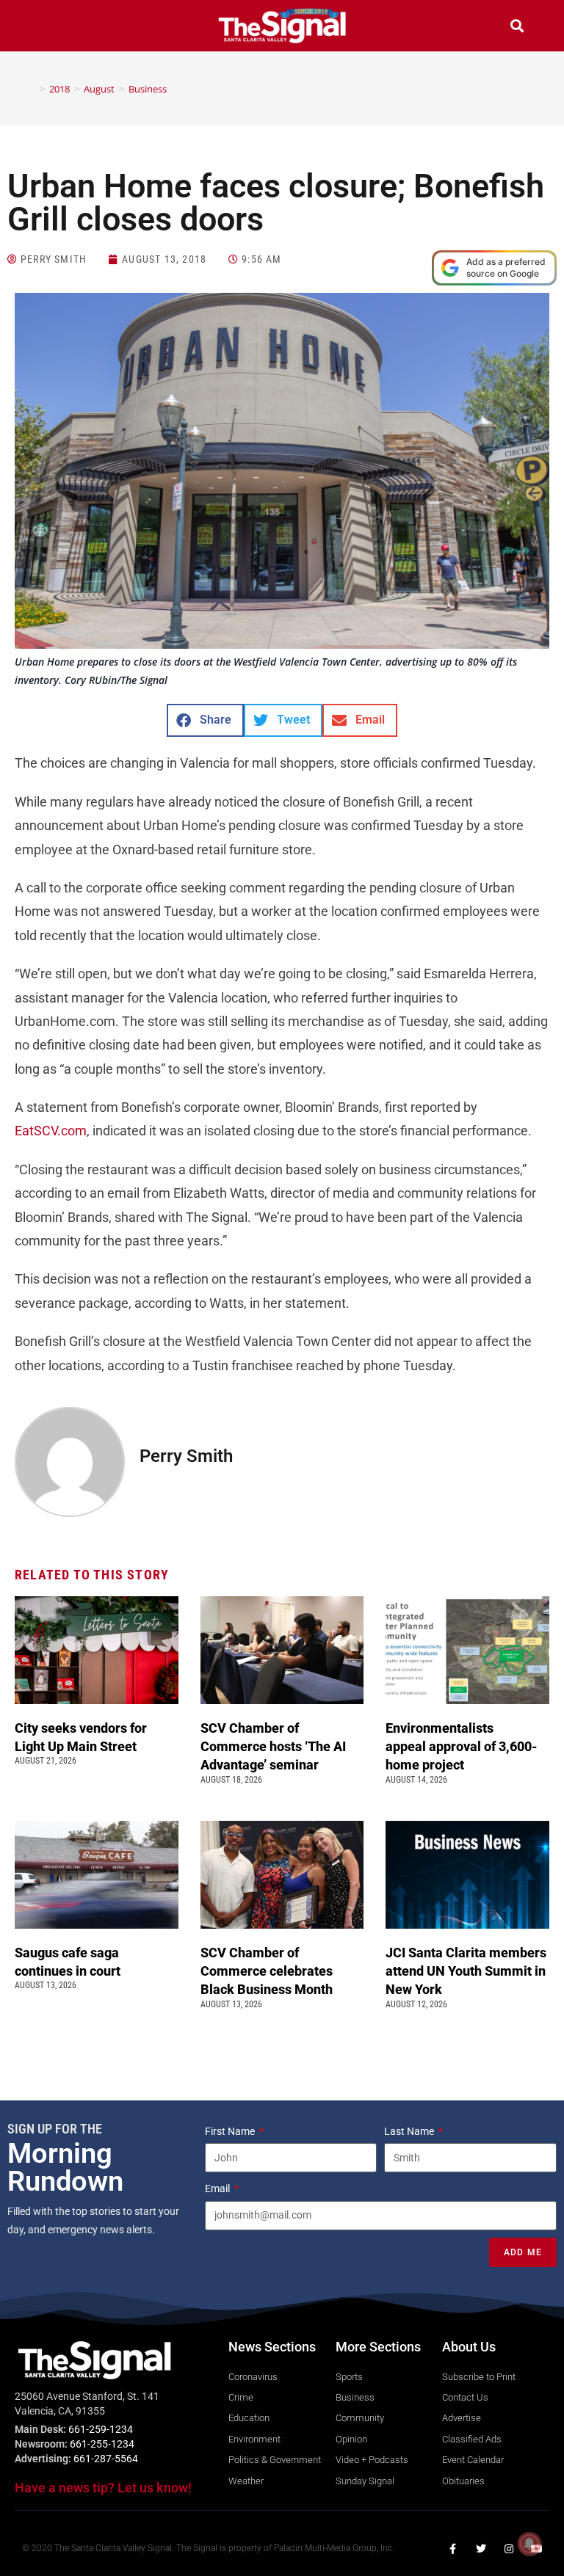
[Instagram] (509, 2549)
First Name (231, 2131)
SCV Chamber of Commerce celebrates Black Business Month (268, 1971)
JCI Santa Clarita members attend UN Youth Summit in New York (466, 1971)
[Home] (32, 89)
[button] (47, 28)
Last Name (410, 2131)
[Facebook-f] (453, 2549)
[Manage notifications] (529, 2544)
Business (148, 89)
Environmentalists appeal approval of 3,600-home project (462, 1746)
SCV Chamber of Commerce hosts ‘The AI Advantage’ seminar (273, 1746)
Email (218, 2188)
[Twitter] (481, 2549)
